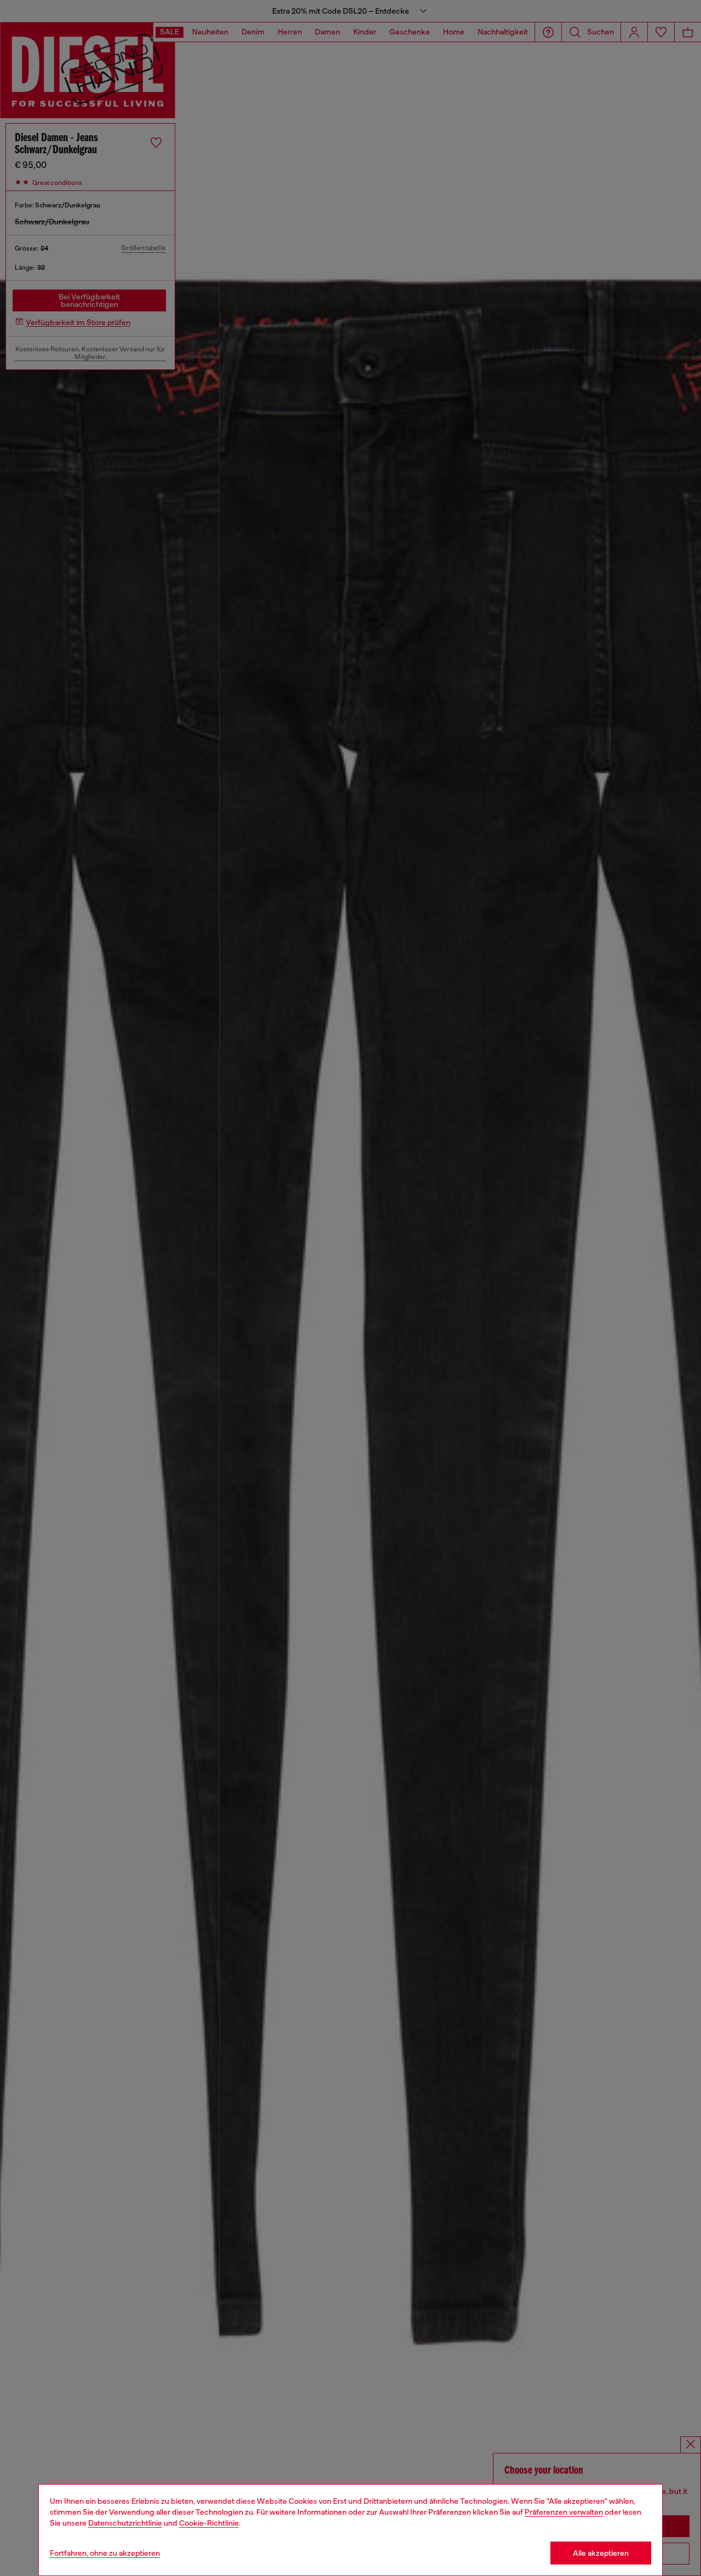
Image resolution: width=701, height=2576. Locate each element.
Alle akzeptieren (601, 2553)
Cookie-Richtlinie (209, 2523)
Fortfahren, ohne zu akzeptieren (105, 2553)
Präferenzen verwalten (564, 2512)
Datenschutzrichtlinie (125, 2523)
